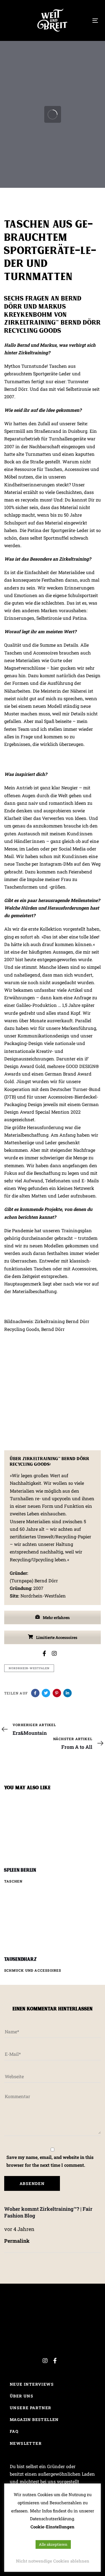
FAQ (14, 2431)
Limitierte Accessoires (56, 1637)
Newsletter (26, 2443)
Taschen (13, 1881)
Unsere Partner (31, 2408)
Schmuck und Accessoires (33, 1970)
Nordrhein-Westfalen (29, 1668)
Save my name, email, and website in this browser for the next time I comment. (50, 2161)
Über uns (22, 2396)
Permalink (17, 2241)
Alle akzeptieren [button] (53, 2544)
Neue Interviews (32, 2384)
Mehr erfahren (56, 1617)
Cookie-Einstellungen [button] (53, 2527)
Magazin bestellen (34, 2419)
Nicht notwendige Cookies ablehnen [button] (53, 2561)
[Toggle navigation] (95, 21)
